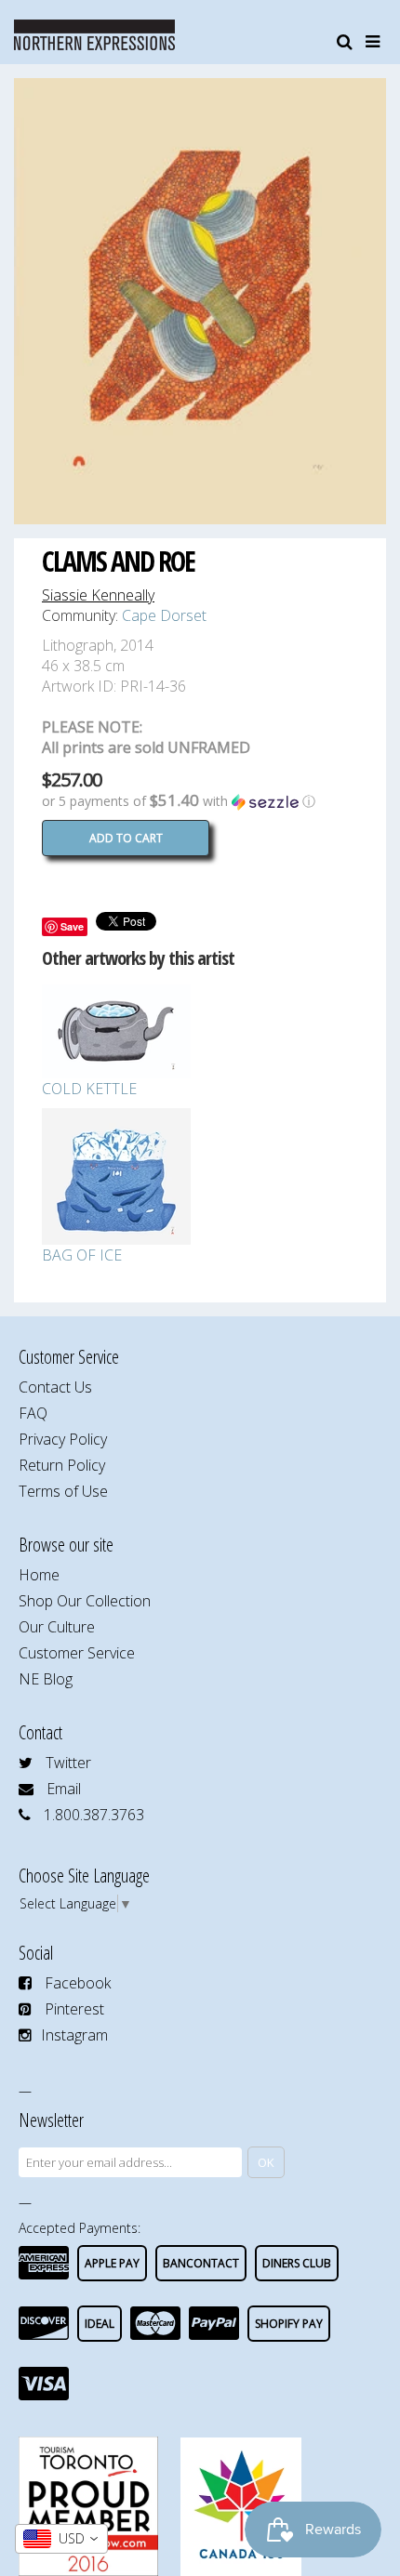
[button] (200, 801)
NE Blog (46, 1679)
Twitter (68, 1763)
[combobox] (61, 2539)
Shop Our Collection (85, 1601)
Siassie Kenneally (98, 595)
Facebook (78, 1983)
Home (39, 1575)
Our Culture (57, 1627)
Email (64, 1789)
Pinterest (74, 2009)
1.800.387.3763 (94, 1815)
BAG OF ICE (82, 1255)
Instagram (74, 2035)
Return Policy (62, 1465)
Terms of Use (63, 1491)
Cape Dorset (164, 615)
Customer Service (77, 1653)
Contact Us (55, 1387)
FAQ (33, 1413)
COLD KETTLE (89, 1089)
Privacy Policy (63, 1439)
